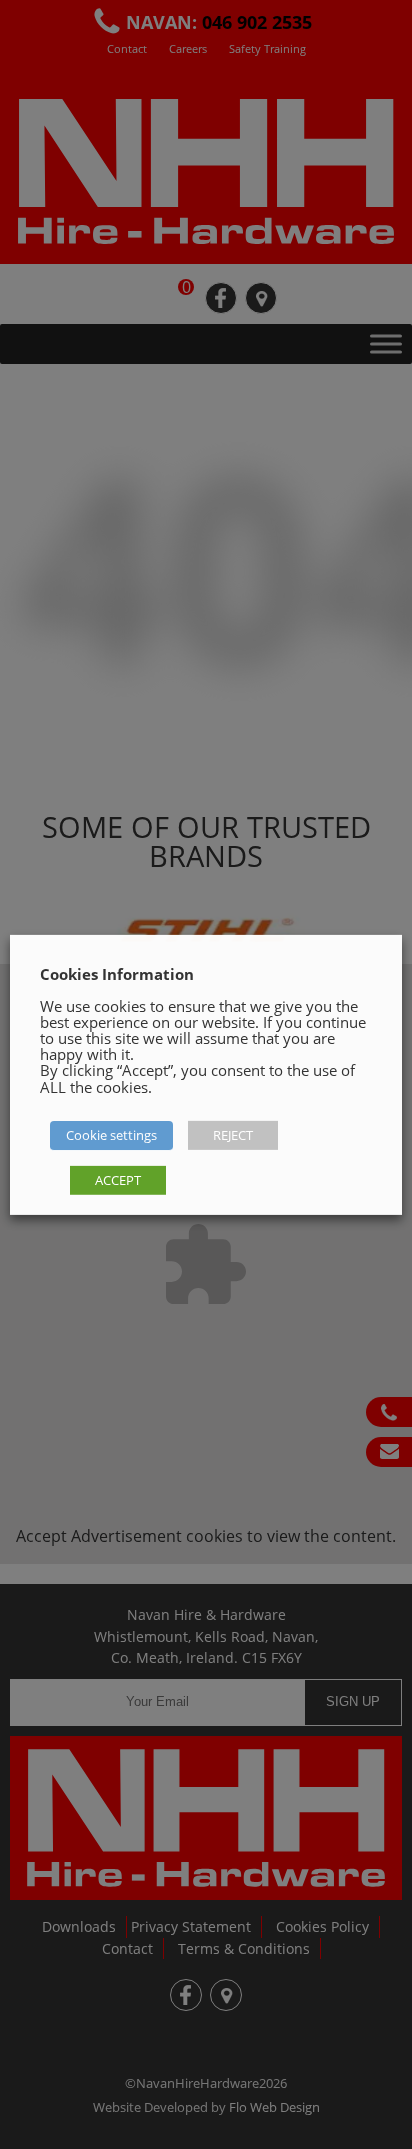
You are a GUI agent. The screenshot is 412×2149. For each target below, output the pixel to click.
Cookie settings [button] (111, 1135)
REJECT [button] (233, 1135)
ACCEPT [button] (118, 1180)
